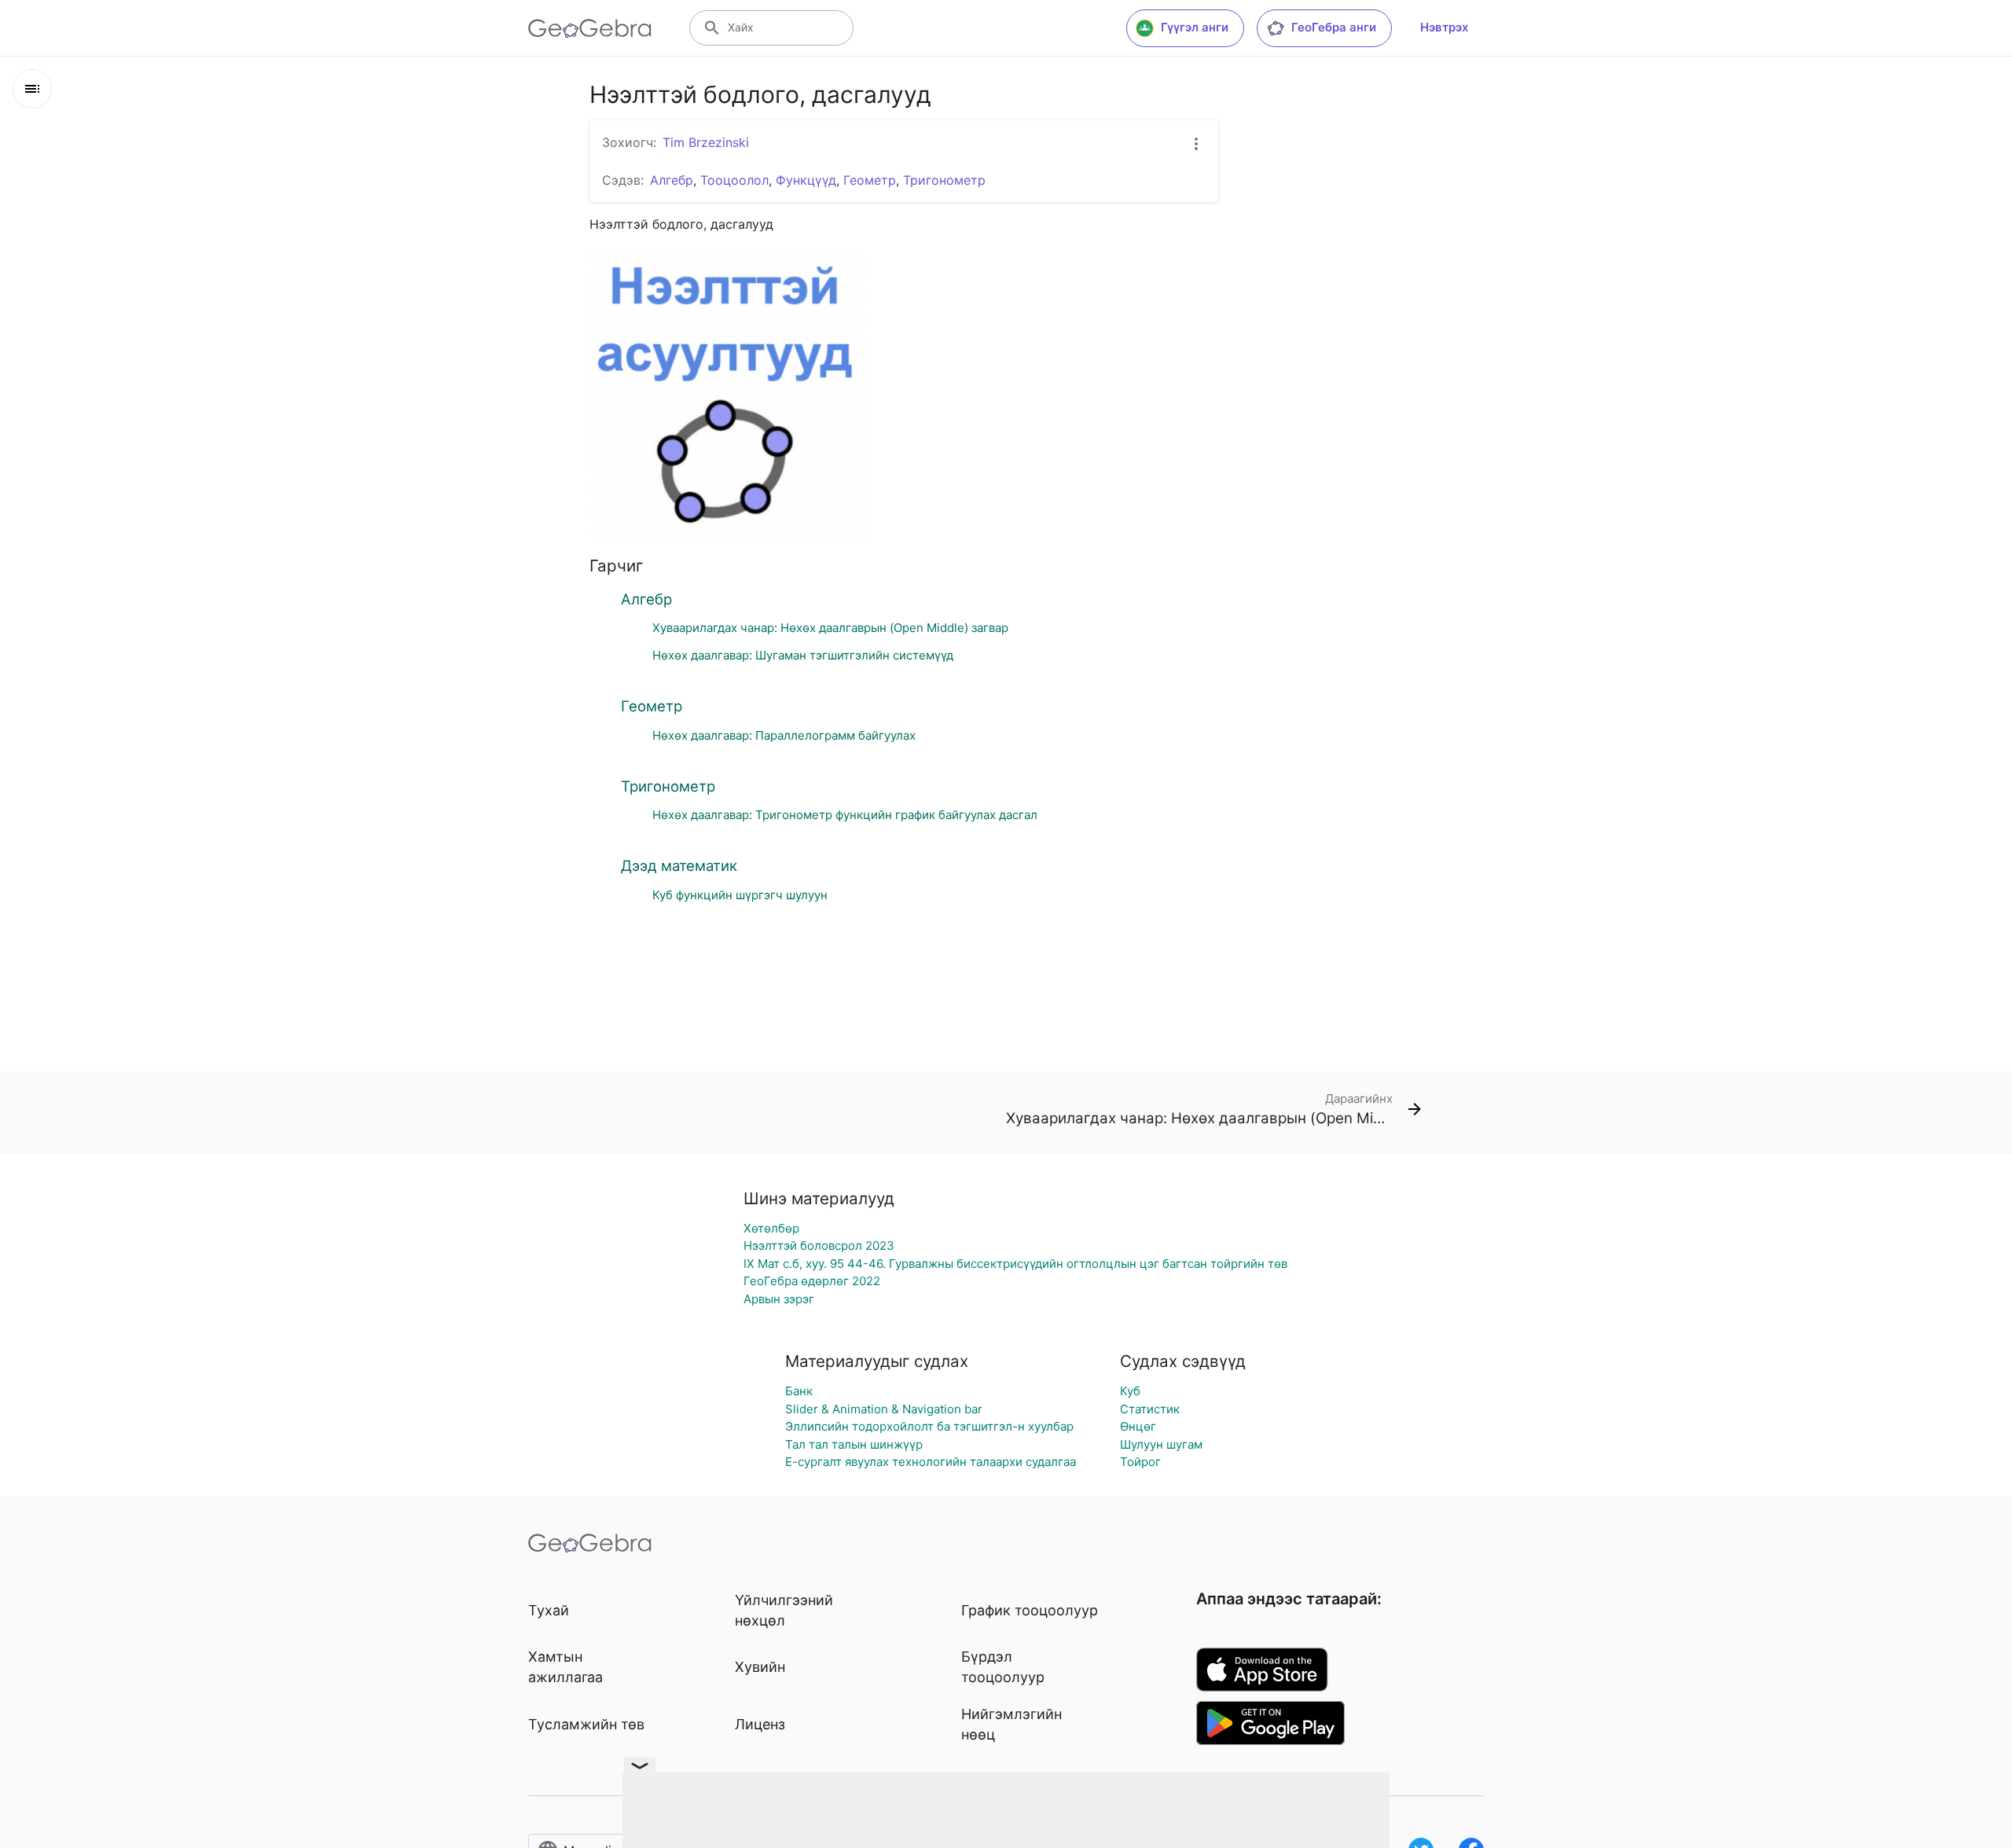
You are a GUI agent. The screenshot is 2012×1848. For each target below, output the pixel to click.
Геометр (652, 706)
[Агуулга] (32, 89)
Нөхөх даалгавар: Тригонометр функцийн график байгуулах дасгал (845, 815)
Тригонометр (668, 786)
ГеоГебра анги (1334, 27)
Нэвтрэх (1444, 27)
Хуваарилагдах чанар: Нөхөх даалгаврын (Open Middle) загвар (830, 628)
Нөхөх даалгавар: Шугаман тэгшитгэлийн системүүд (803, 655)
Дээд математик (679, 865)
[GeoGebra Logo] (590, 28)
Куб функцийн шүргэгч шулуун (740, 895)
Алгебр (646, 599)
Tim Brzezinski (706, 142)
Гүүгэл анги (1195, 27)
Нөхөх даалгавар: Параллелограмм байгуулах (784, 735)
